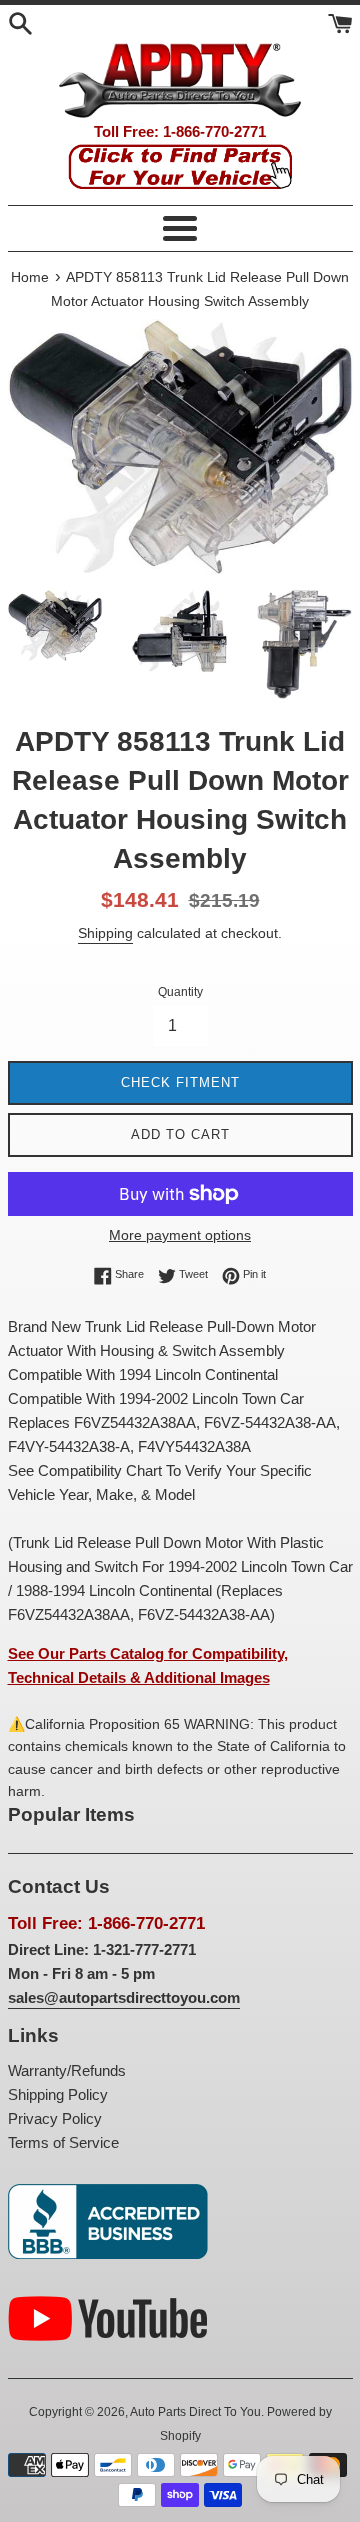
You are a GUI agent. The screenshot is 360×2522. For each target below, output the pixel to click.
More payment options (180, 1235)
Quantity (180, 992)
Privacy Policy (55, 2118)
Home (30, 277)
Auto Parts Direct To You (195, 2412)
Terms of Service (63, 2142)
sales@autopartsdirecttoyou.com (124, 1997)
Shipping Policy (58, 2094)
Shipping (105, 933)
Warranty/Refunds (67, 2070)
